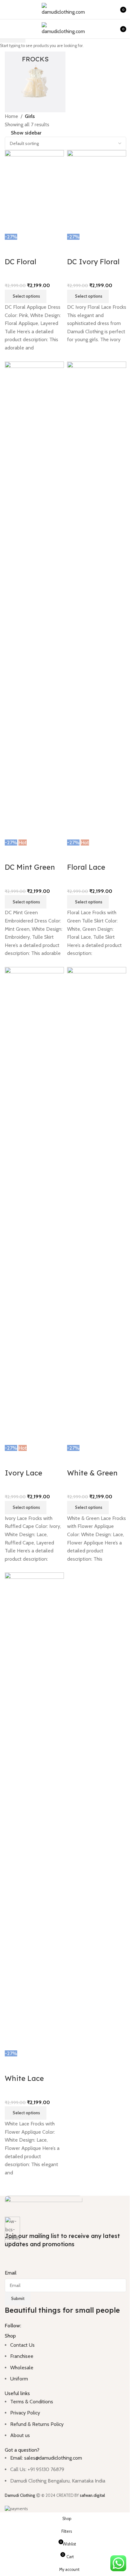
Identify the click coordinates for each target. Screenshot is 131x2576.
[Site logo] (65, 9)
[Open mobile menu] (7, 10)
